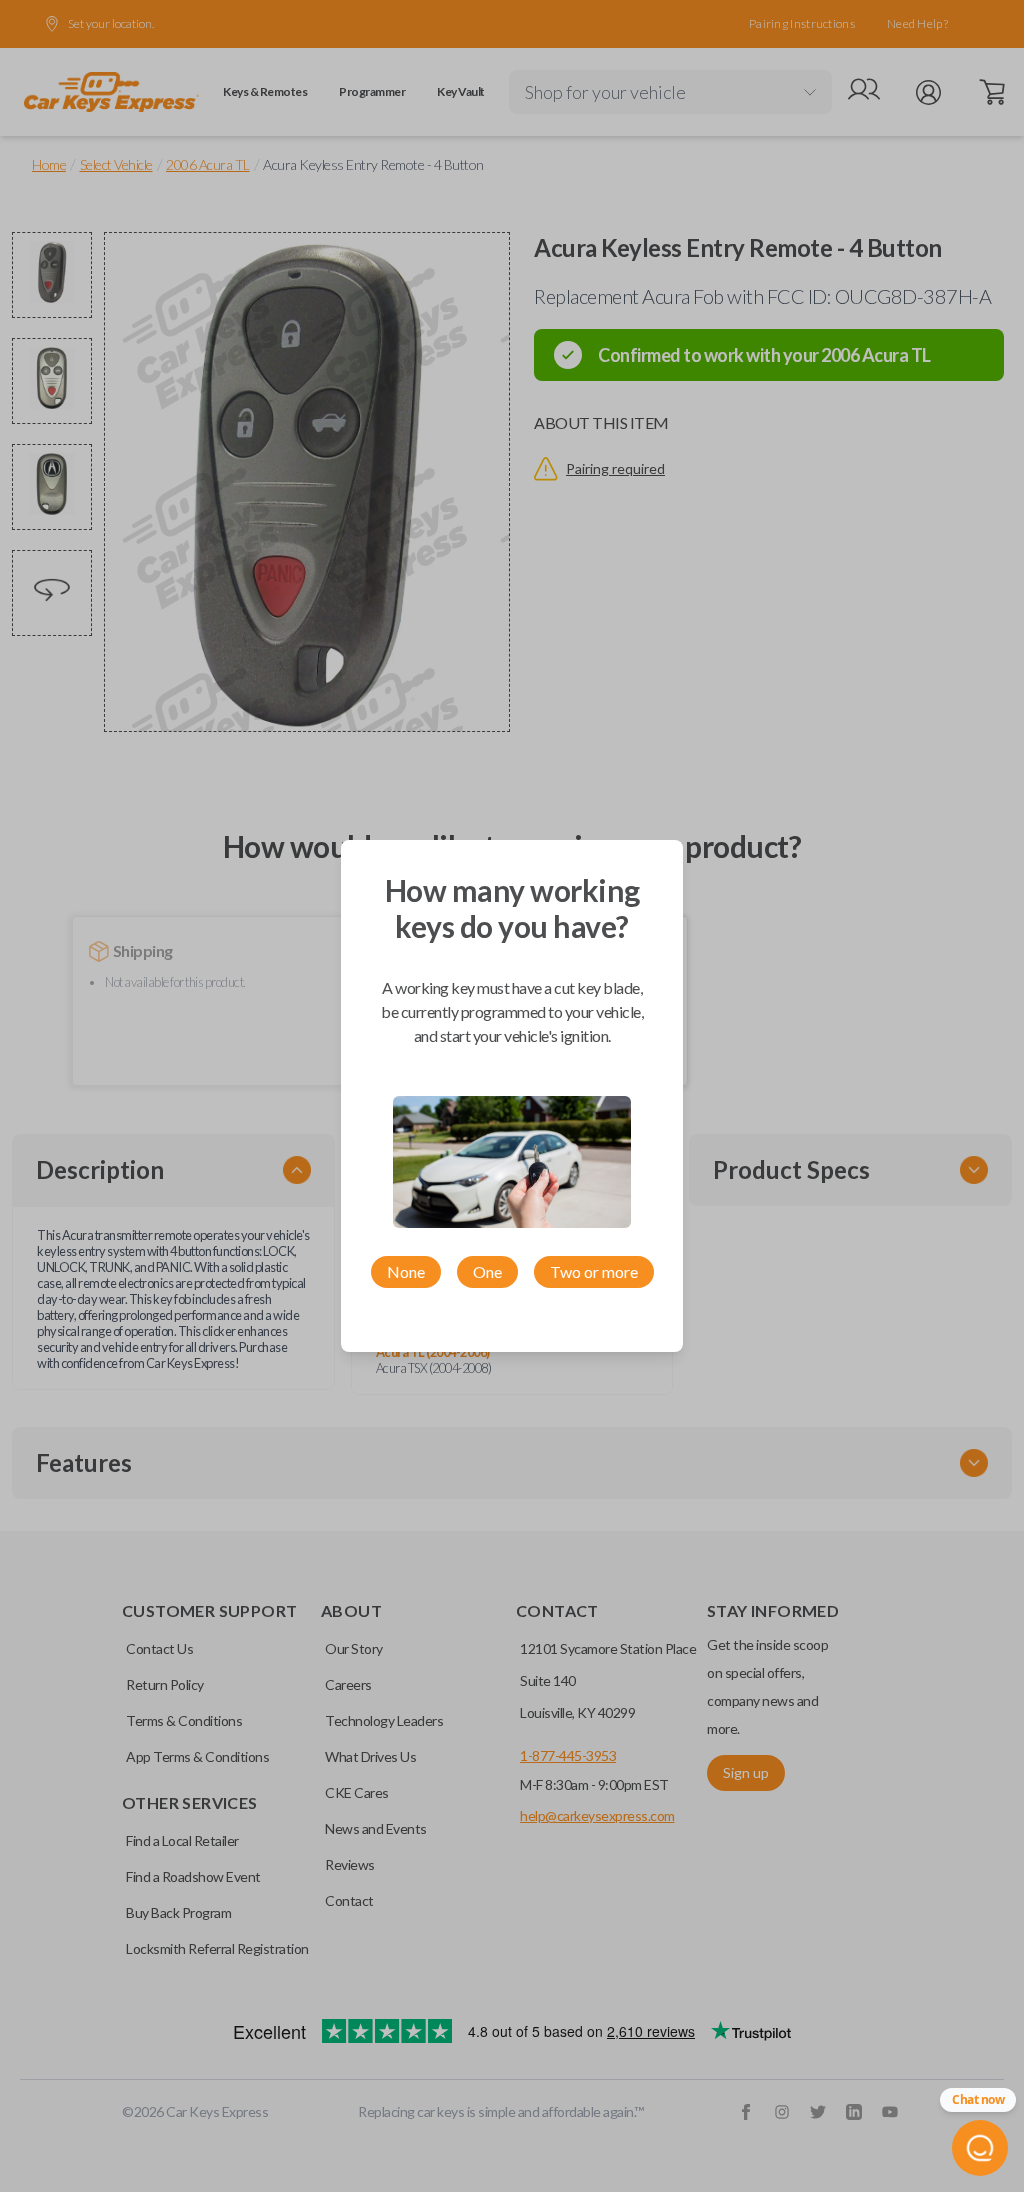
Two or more (594, 1271)
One (487, 1271)
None (406, 1271)
